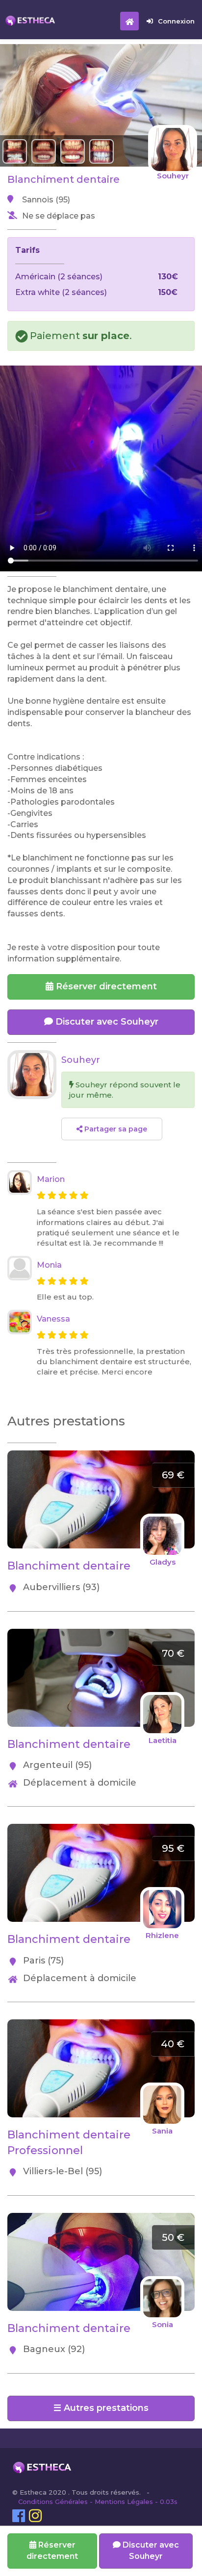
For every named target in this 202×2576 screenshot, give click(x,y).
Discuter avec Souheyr (106, 1022)
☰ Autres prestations (101, 2408)
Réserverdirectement (52, 2551)
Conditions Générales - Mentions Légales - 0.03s (98, 2502)
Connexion (176, 21)
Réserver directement (105, 986)
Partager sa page (115, 1129)
